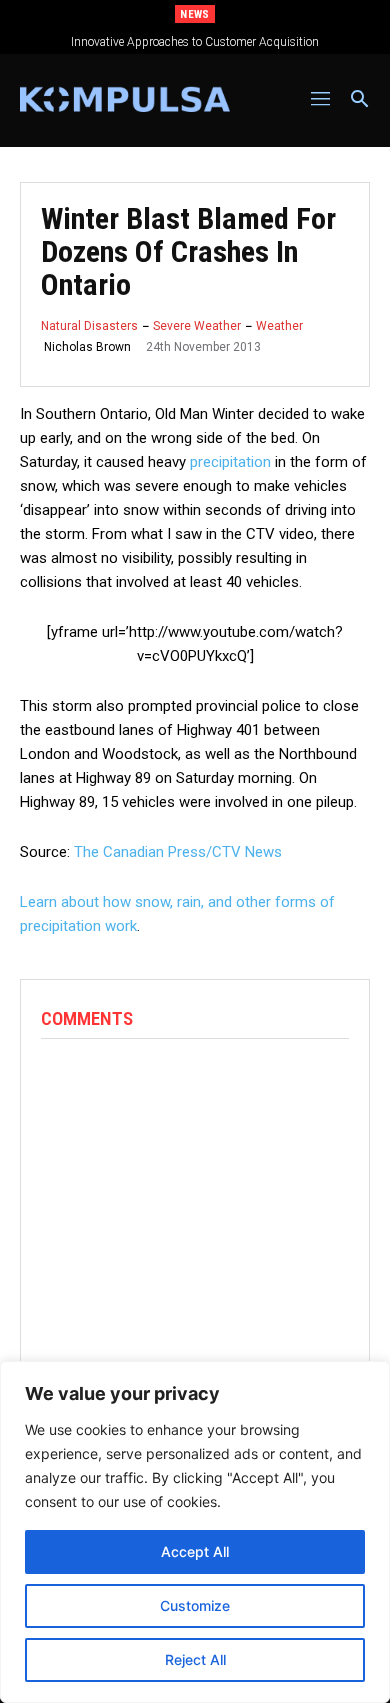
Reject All (195, 1659)
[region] (195, 1532)
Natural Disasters (89, 326)
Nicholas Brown (87, 347)
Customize (195, 1605)
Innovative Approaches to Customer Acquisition (195, 42)
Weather (279, 326)
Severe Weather (197, 326)
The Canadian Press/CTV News (178, 852)
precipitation (230, 462)
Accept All (195, 1551)
